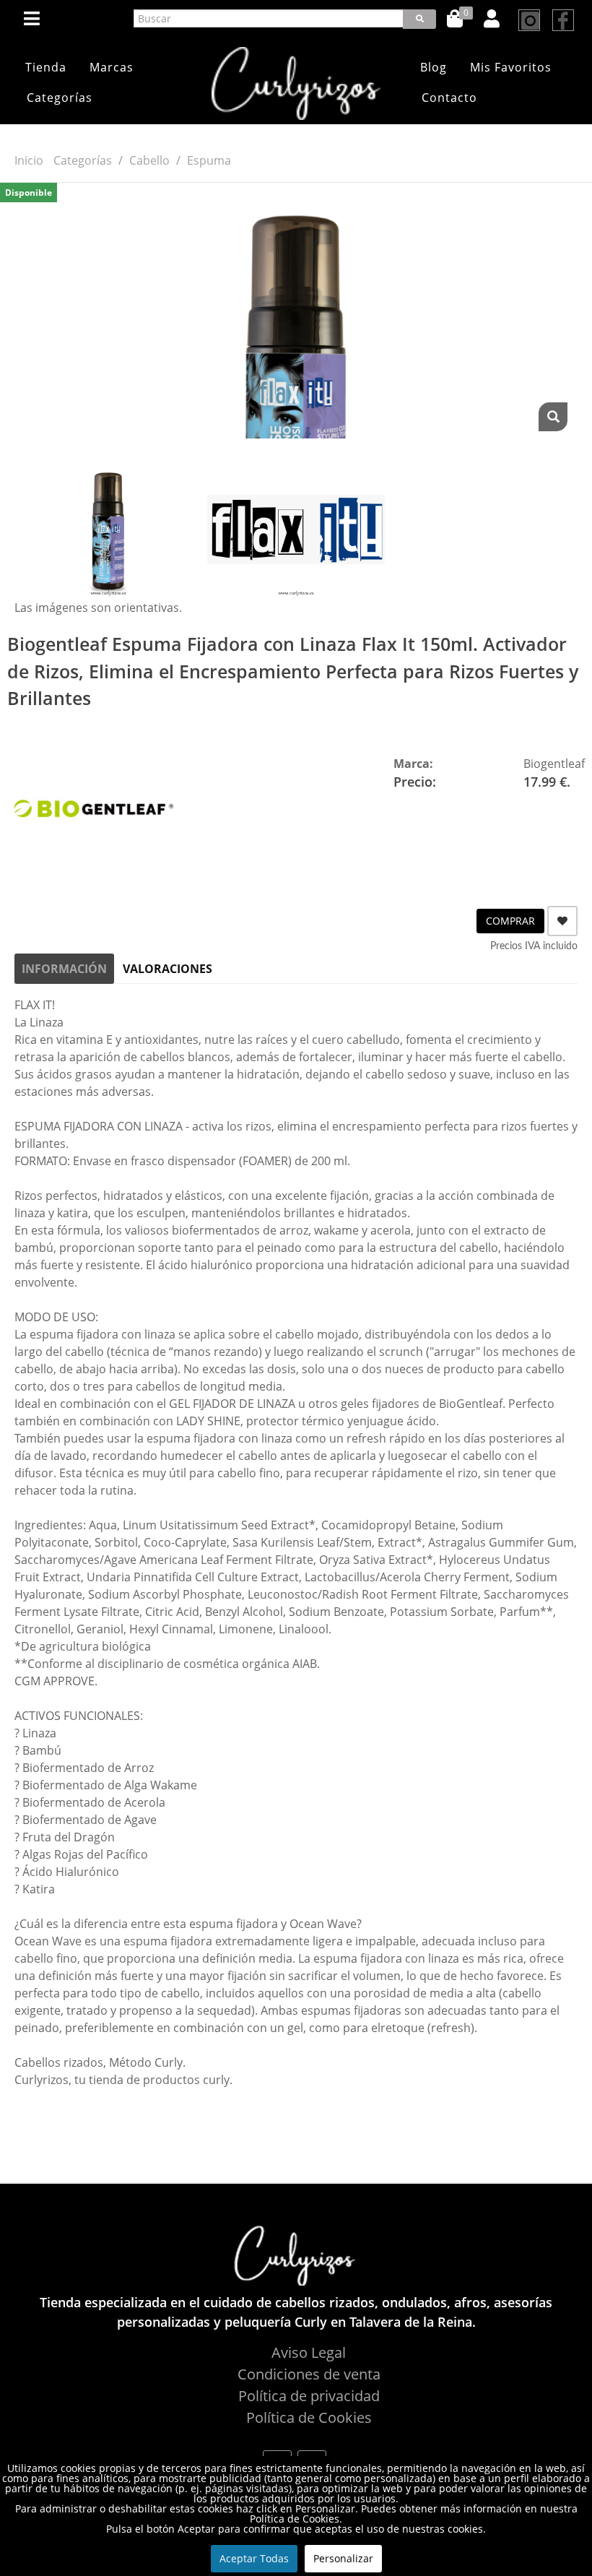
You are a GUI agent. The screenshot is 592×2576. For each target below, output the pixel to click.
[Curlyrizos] (296, 83)
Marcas (112, 67)
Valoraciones (167, 969)
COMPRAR (510, 921)
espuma (209, 160)
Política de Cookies (309, 2417)
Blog (434, 67)
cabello (149, 160)
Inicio (29, 160)
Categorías (60, 98)
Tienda (46, 67)
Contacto (449, 98)
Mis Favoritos (511, 67)
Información (64, 969)
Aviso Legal (309, 2352)
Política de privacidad (309, 2396)
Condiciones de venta (309, 2374)
